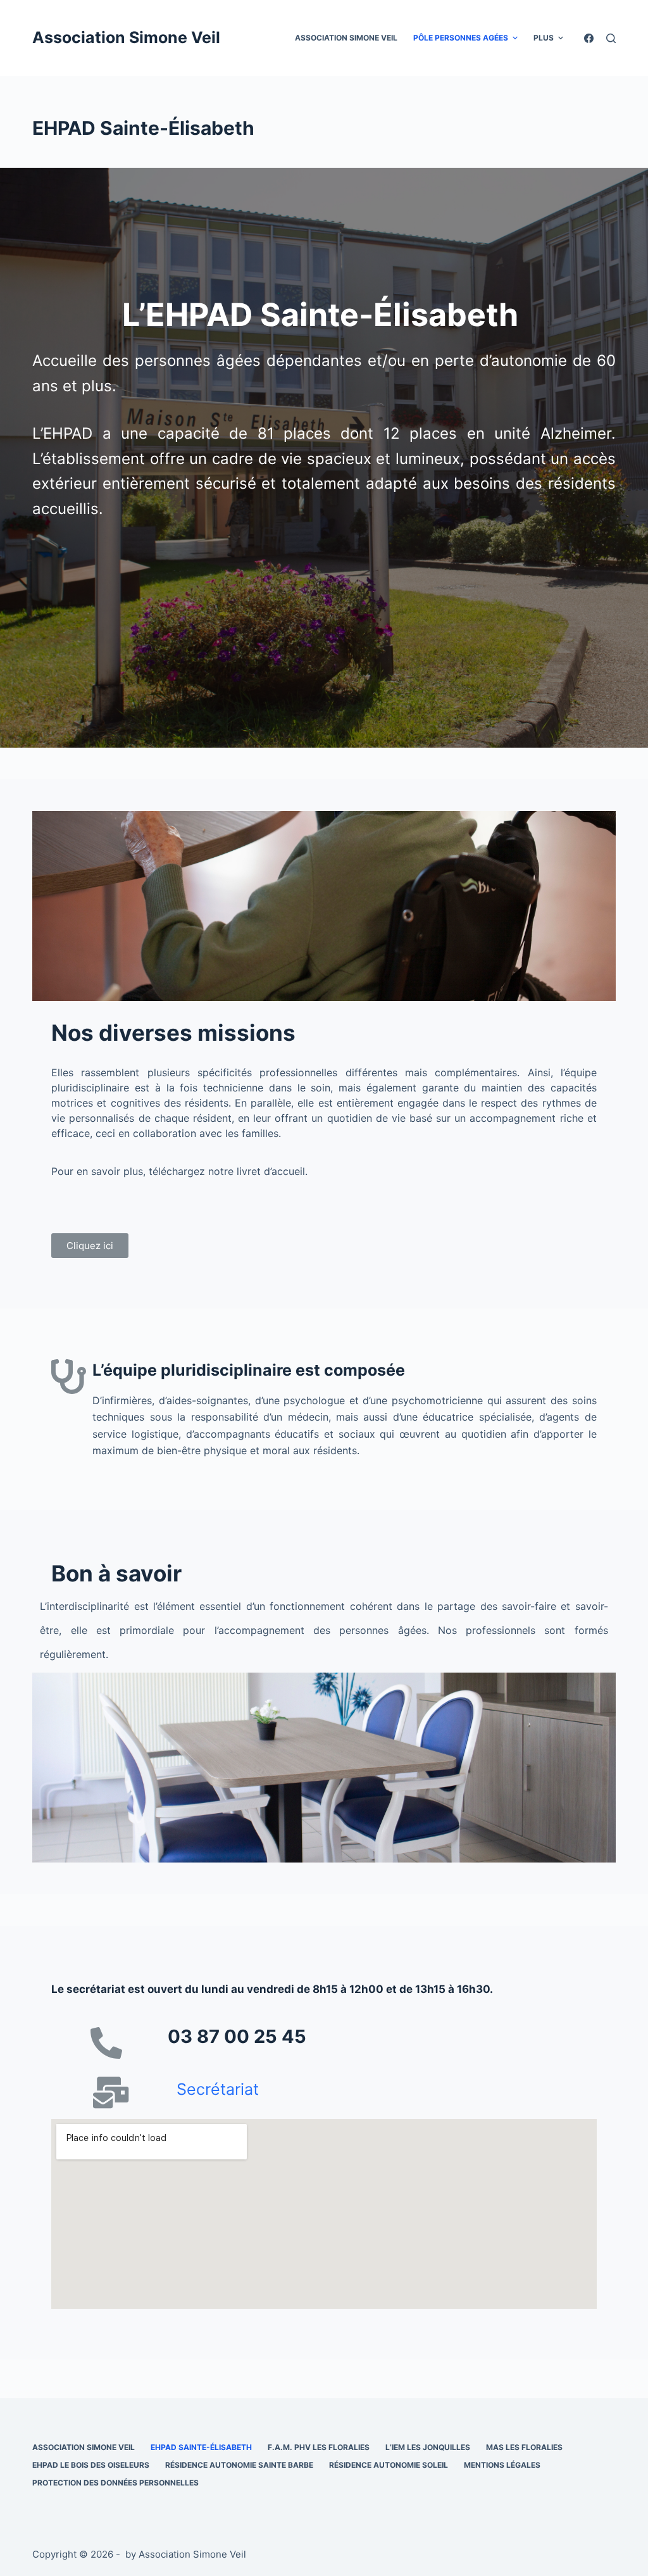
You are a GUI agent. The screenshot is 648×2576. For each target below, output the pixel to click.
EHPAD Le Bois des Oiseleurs (91, 2465)
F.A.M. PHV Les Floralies (319, 2447)
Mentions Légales (502, 2465)
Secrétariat (220, 2089)
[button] (90, 1246)
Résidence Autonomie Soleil (389, 2465)
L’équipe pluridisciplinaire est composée (249, 1370)
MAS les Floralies (524, 2447)
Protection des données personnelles (115, 2483)
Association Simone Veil (126, 37)
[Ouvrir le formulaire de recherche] (611, 38)
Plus (544, 38)
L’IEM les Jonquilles (428, 2447)
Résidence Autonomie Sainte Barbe (239, 2465)
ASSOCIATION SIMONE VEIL (346, 38)
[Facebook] (589, 38)
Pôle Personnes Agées (461, 38)
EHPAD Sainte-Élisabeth (201, 2447)
